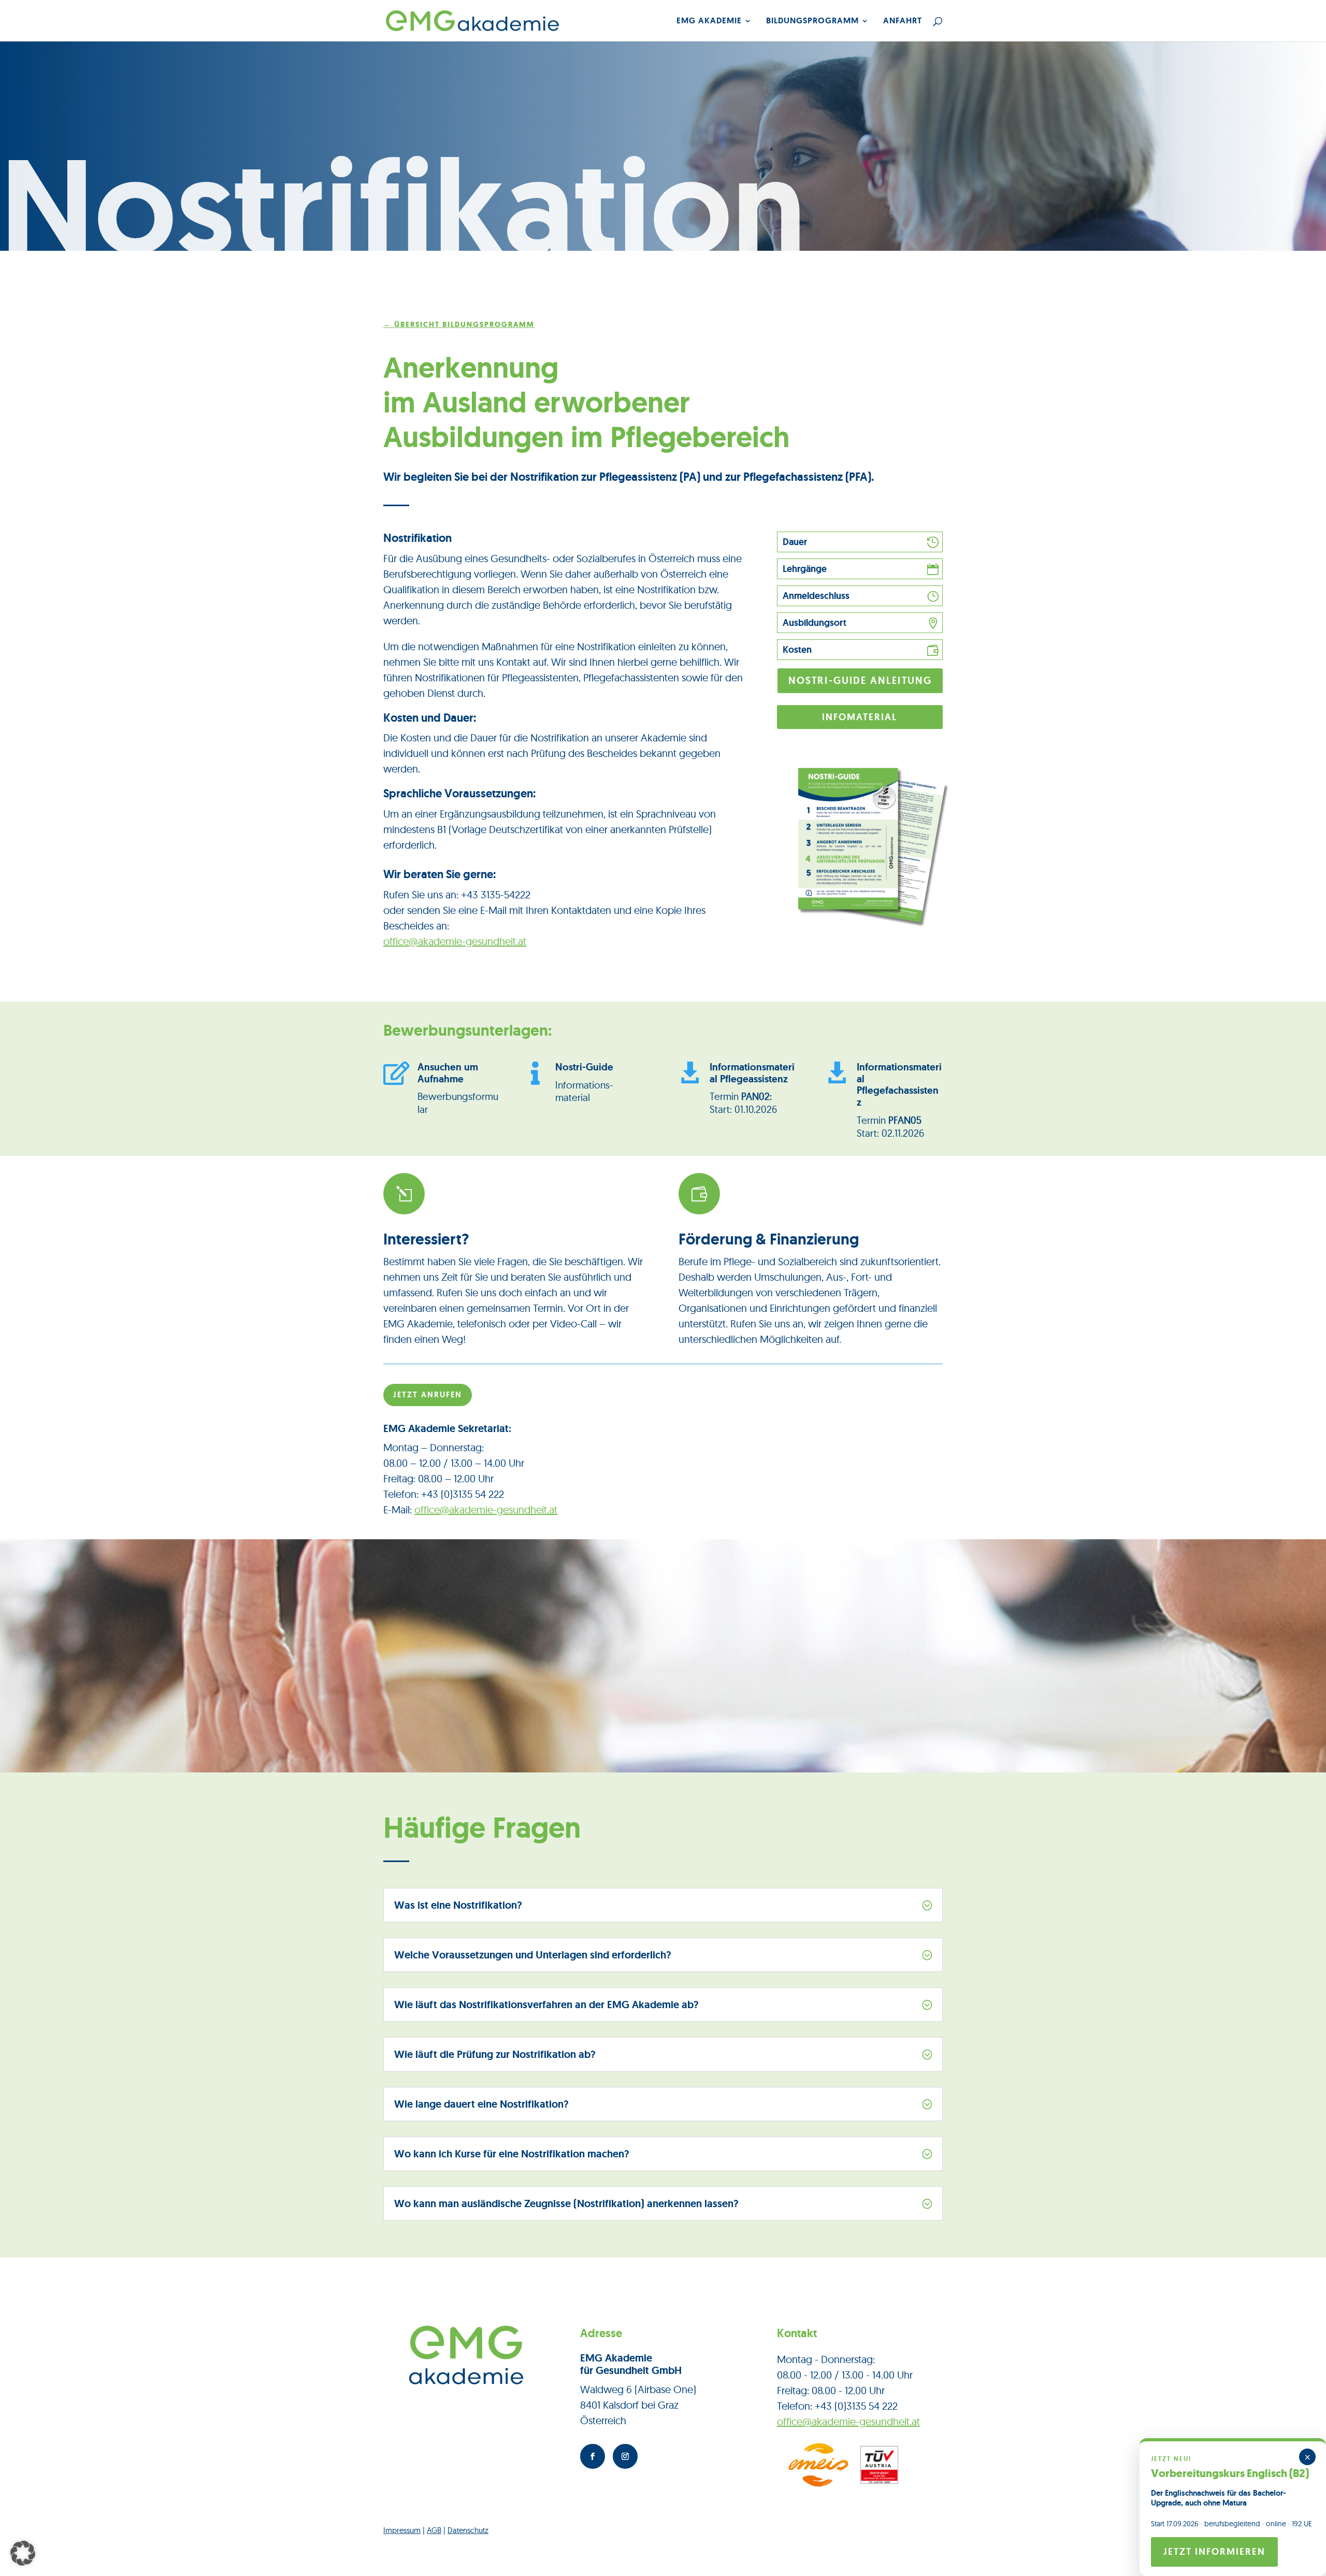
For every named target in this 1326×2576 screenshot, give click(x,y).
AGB (434, 2530)
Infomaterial (860, 717)
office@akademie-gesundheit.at (455, 941)
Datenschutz (468, 2530)
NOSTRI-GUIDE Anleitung (860, 681)
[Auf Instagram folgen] (625, 2456)
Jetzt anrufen (428, 1395)
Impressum (402, 2530)
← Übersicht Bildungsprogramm (459, 325)
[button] (23, 2553)
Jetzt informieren (1214, 2552)
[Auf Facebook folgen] (593, 2456)
